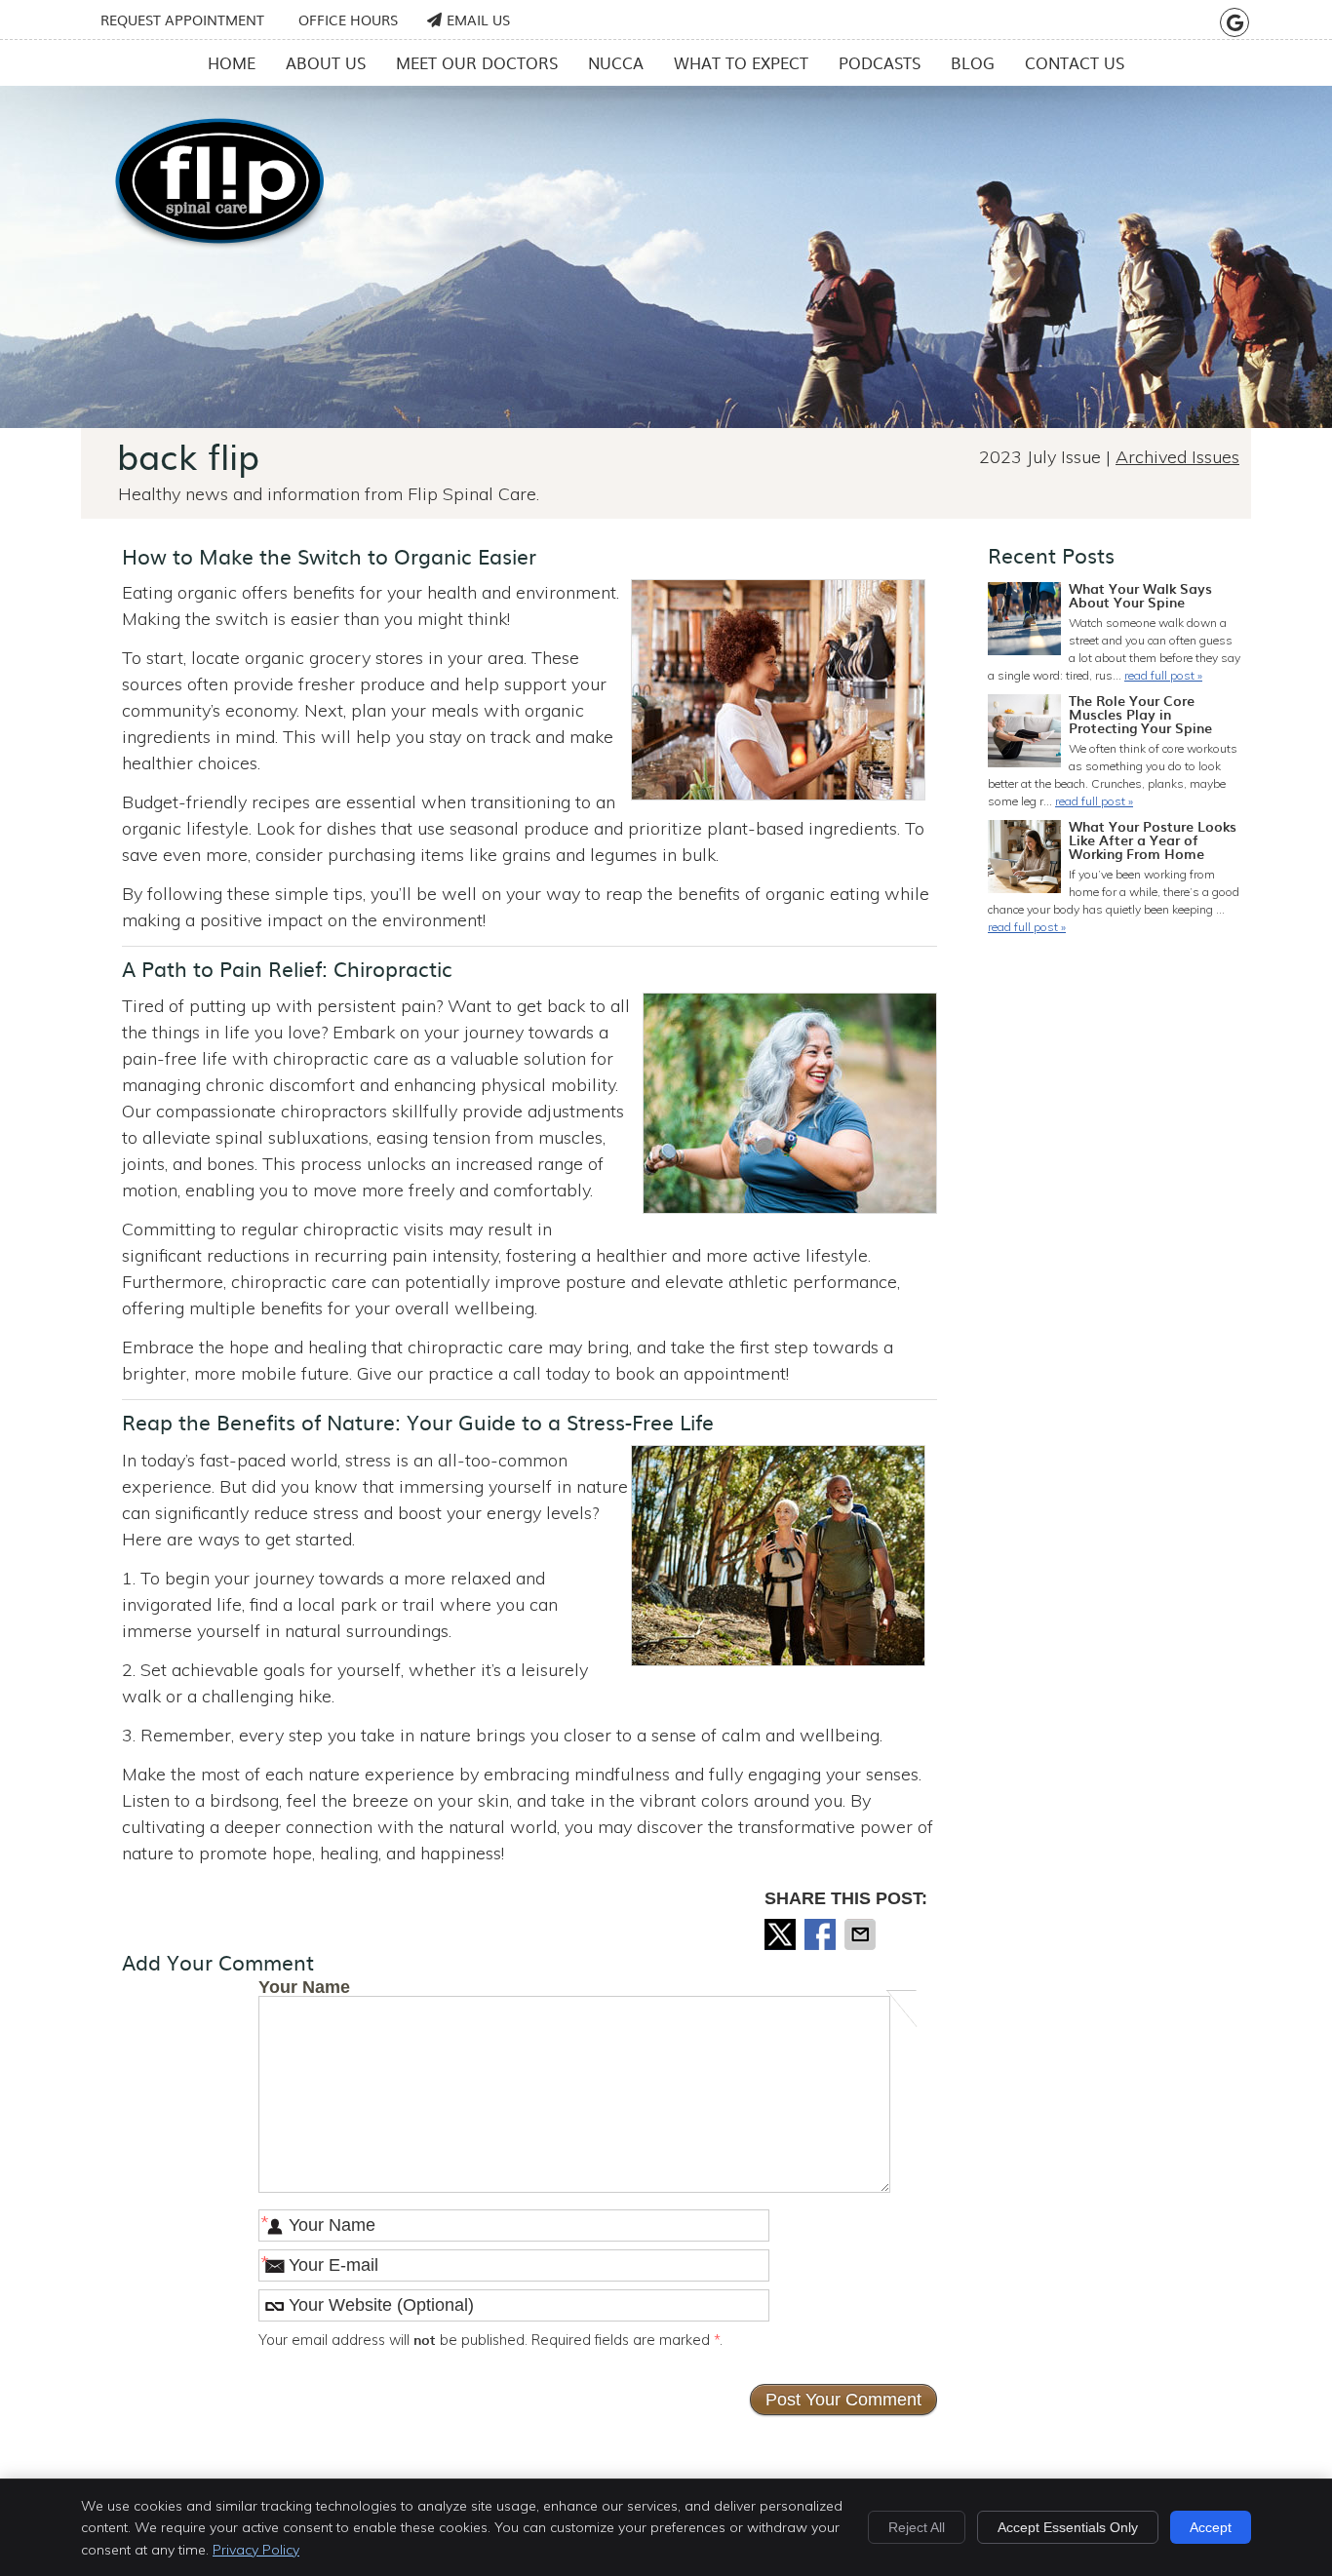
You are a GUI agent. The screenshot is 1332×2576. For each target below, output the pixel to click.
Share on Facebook (822, 1934)
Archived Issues (1177, 457)
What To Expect (741, 62)
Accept (1211, 2527)
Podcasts (880, 62)
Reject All (917, 2527)
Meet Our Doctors (477, 62)
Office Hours (348, 20)
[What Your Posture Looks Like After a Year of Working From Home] (1024, 859)
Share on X (782, 1934)
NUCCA (616, 62)
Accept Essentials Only (1068, 2527)
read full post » (1163, 675)
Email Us (478, 20)
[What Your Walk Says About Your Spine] (1024, 621)
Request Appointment (182, 20)
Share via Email (862, 1934)
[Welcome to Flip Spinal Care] (219, 247)
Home (232, 62)
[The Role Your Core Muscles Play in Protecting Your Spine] (1024, 733)
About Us (326, 62)
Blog (973, 62)
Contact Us (1075, 62)
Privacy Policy (256, 2550)
